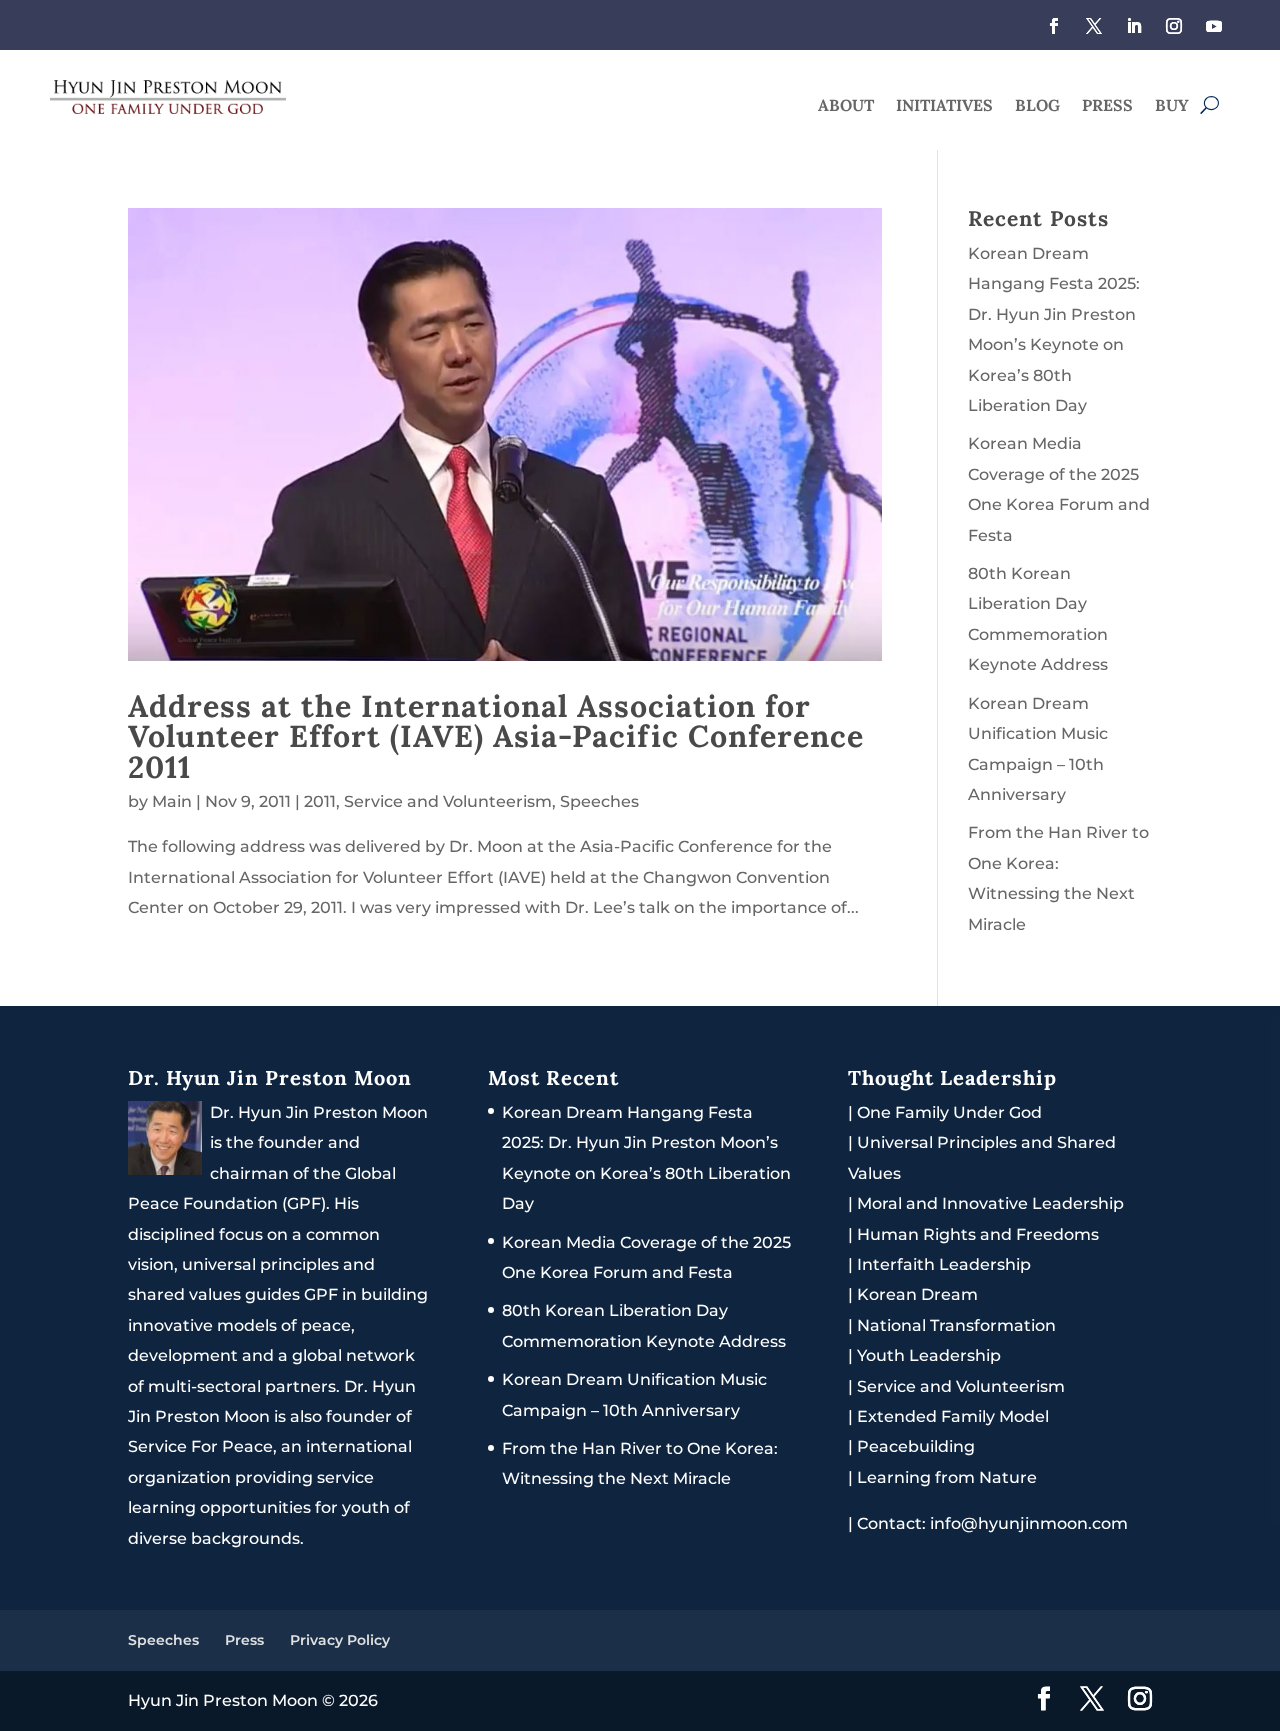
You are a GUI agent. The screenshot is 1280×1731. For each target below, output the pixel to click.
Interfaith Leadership (944, 1264)
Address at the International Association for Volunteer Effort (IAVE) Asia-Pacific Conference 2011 (496, 736)
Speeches (599, 801)
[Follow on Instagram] (1174, 26)
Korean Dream (917, 1294)
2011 (320, 801)
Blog (1037, 106)
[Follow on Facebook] (1054, 26)
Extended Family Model (953, 1416)
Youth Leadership (929, 1355)
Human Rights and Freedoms (978, 1234)
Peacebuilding (916, 1446)
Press (1107, 106)
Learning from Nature (947, 1477)
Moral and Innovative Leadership (990, 1203)
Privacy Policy (340, 1640)
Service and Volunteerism (448, 801)
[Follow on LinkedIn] (1134, 26)
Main (172, 801)
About (846, 106)
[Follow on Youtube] (1214, 26)
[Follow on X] (1094, 26)
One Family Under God (949, 1112)
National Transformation (956, 1325)
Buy (1172, 106)
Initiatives (944, 106)
